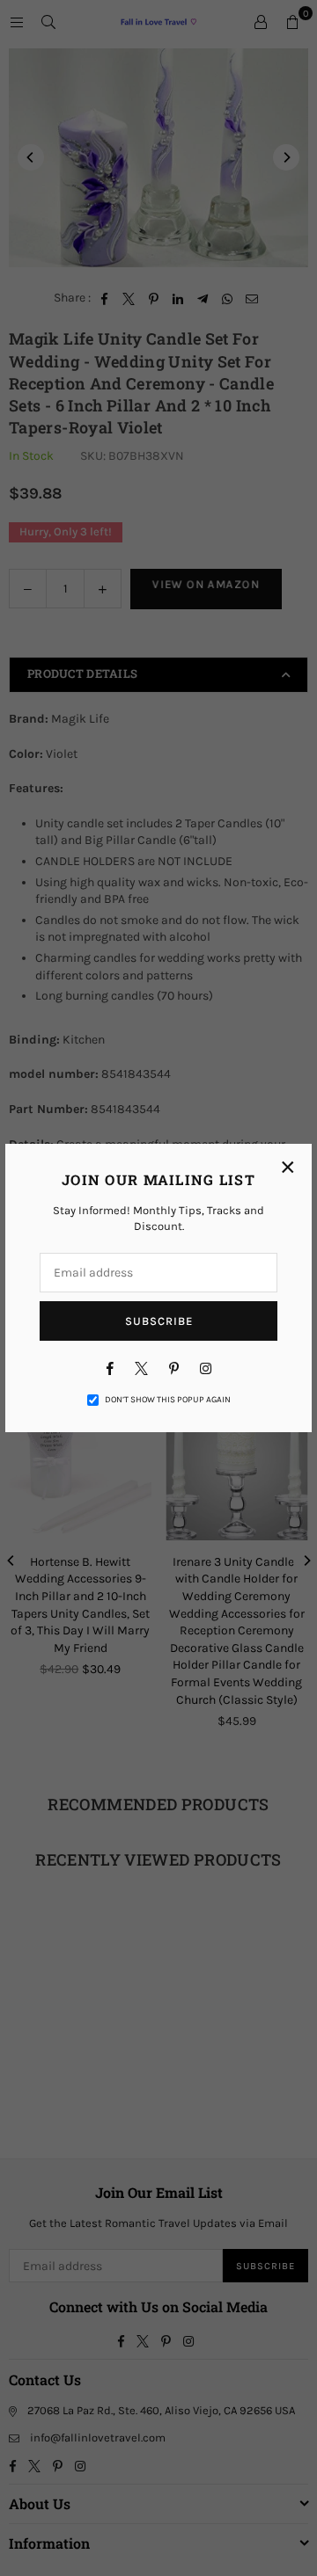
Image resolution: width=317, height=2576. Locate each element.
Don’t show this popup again (168, 1400)
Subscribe (159, 1321)
